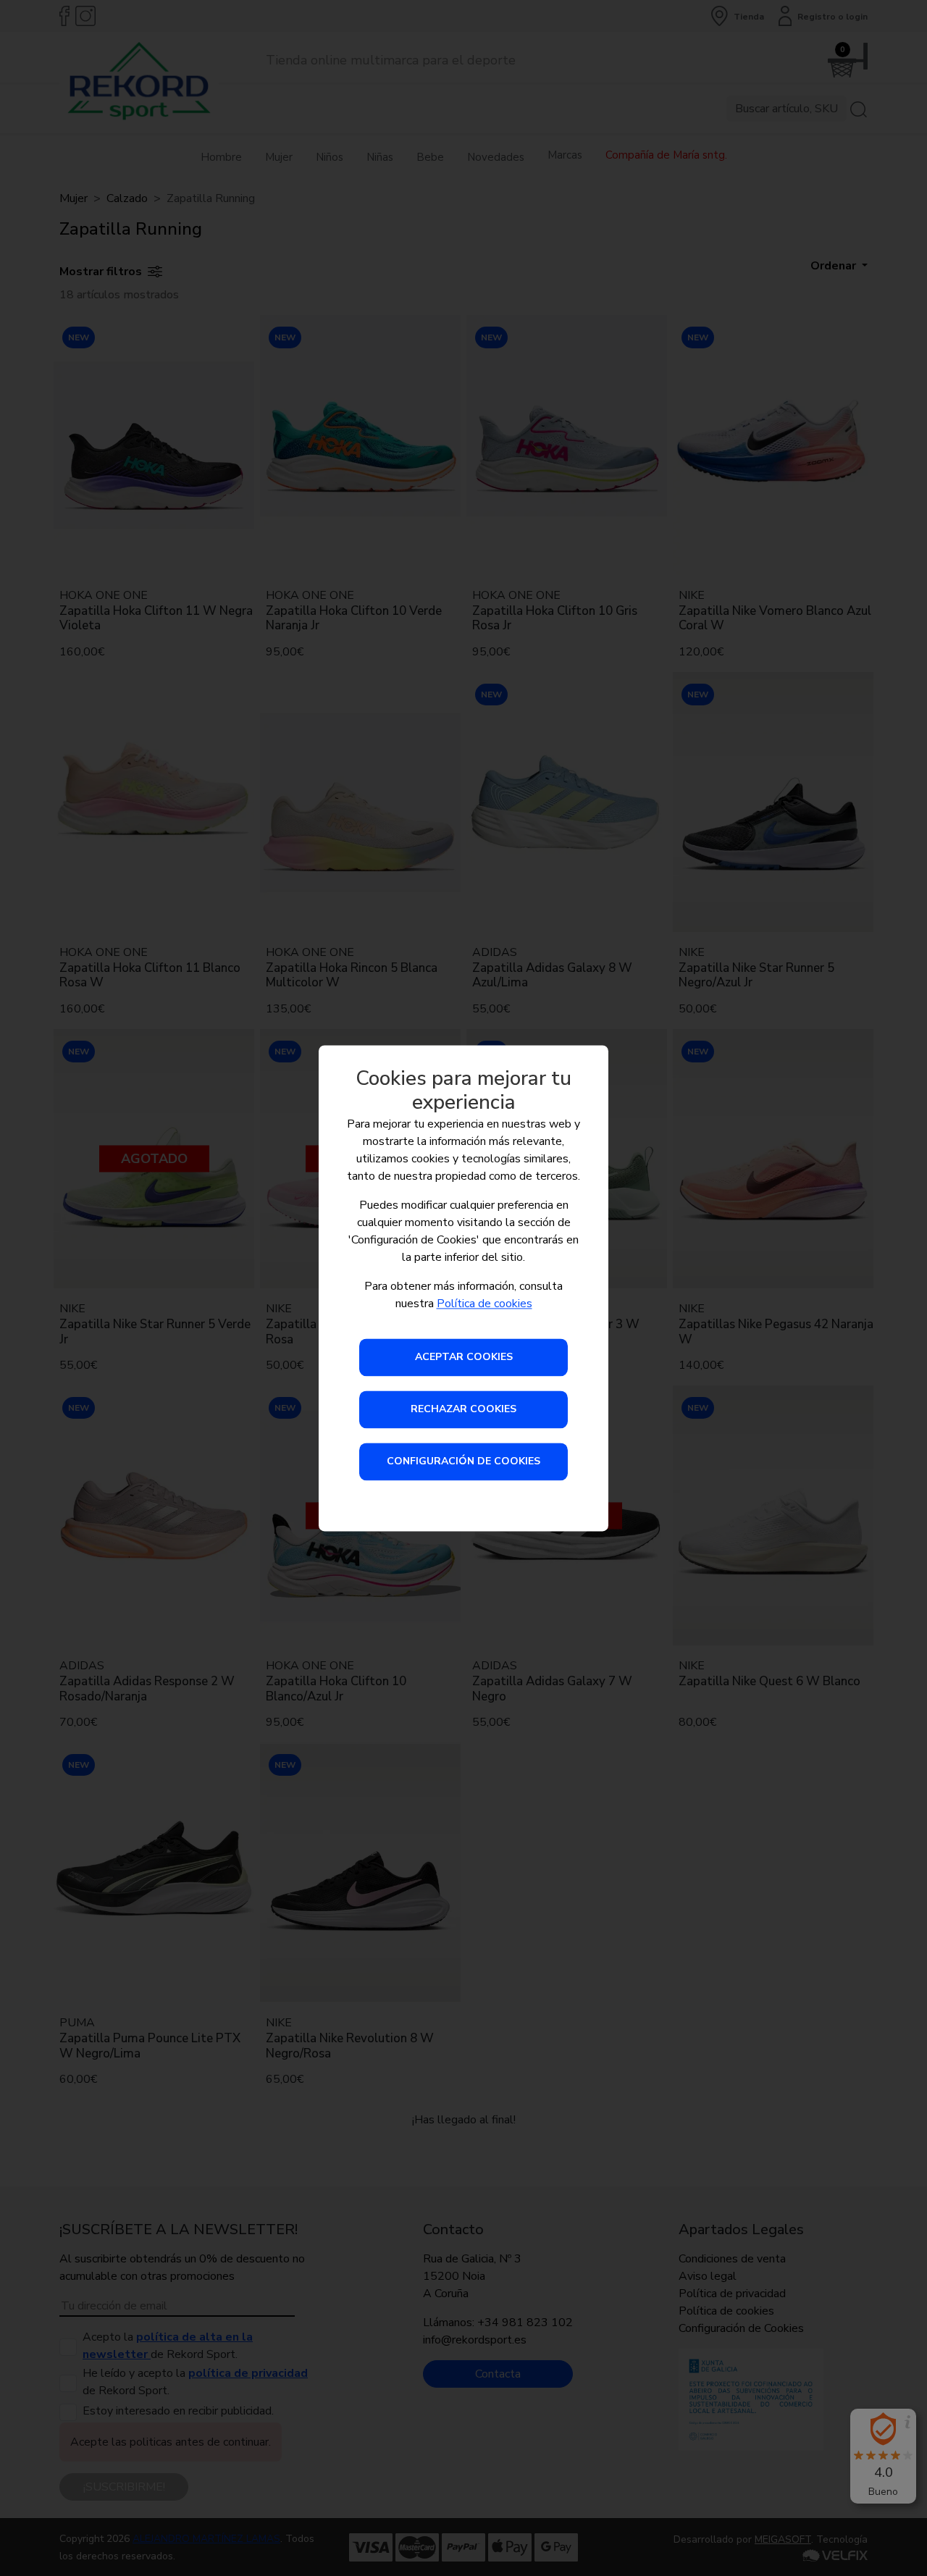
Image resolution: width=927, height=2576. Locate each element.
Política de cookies (485, 1304)
